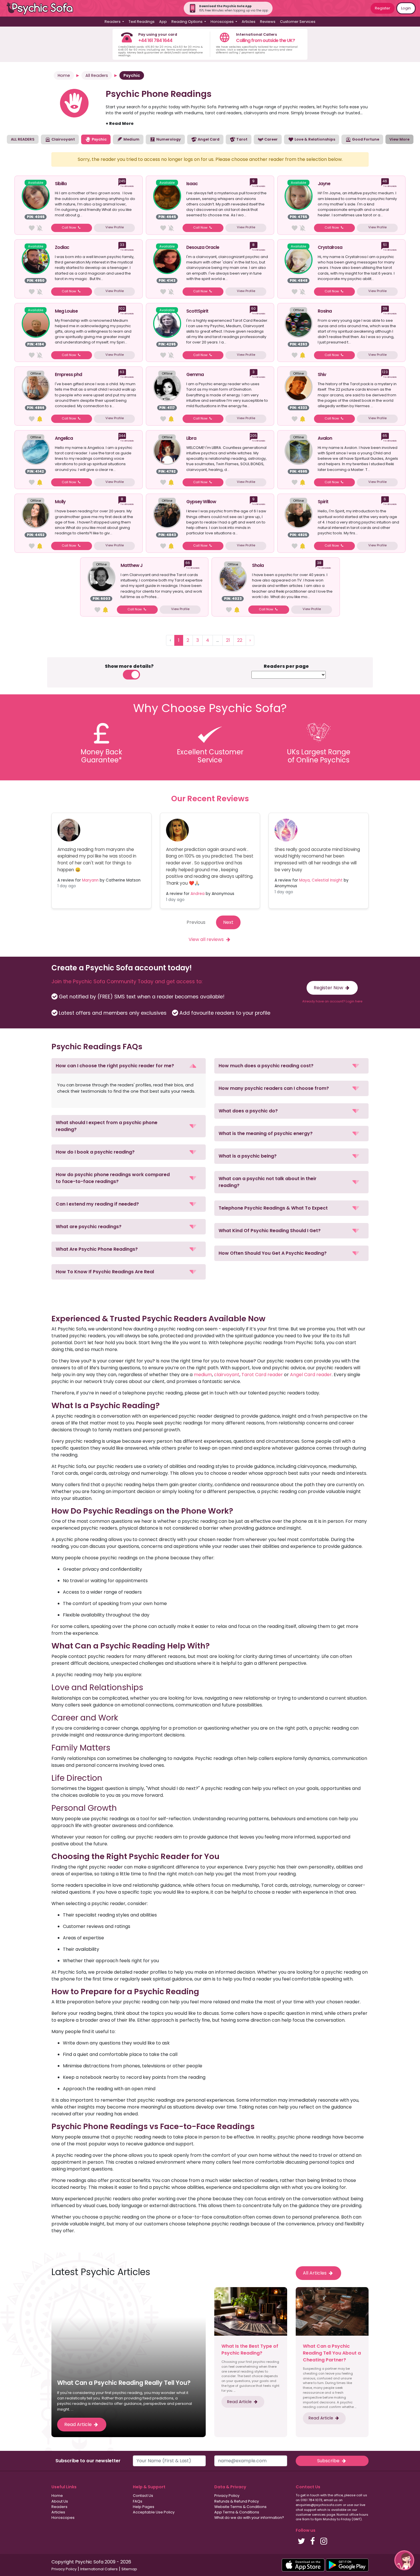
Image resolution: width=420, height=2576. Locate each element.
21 (228, 640)
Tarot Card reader (262, 1375)
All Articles (315, 2273)
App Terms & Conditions (237, 2512)
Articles (249, 22)
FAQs (138, 2501)
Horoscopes (63, 2518)
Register (383, 8)
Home (64, 75)
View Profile (115, 227)
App (163, 22)
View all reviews (207, 939)
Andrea (198, 894)
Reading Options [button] (187, 22)
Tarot (241, 139)
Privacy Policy (227, 2496)
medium (203, 1375)
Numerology (168, 139)
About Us (60, 2501)
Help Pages (144, 2507)
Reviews (268, 22)
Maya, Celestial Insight (321, 880)
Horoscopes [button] (223, 22)
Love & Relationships (314, 139)
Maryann (90, 880)
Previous (196, 922)
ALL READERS (23, 139)
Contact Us (143, 2496)
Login (406, 8)
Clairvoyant (63, 139)
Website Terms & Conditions (240, 2507)
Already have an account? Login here (332, 1001)
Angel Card (208, 139)
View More (399, 139)
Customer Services (298, 22)
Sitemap (129, 2569)
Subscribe (329, 2461)
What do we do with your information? (249, 2518)
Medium (131, 139)
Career (271, 139)
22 (240, 640)
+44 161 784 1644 (155, 40)
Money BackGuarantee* (101, 756)
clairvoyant (227, 1375)
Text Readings (142, 22)
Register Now (329, 988)
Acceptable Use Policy (154, 2512)
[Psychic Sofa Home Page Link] (43, 8)
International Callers (99, 2569)
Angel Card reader (311, 1375)
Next (228, 922)
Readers (59, 2507)
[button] (129, 1066)
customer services (311, 2515)
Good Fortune (365, 139)
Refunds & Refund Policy (237, 2501)
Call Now (69, 227)
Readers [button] (113, 22)
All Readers (97, 75)
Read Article (79, 2424)
